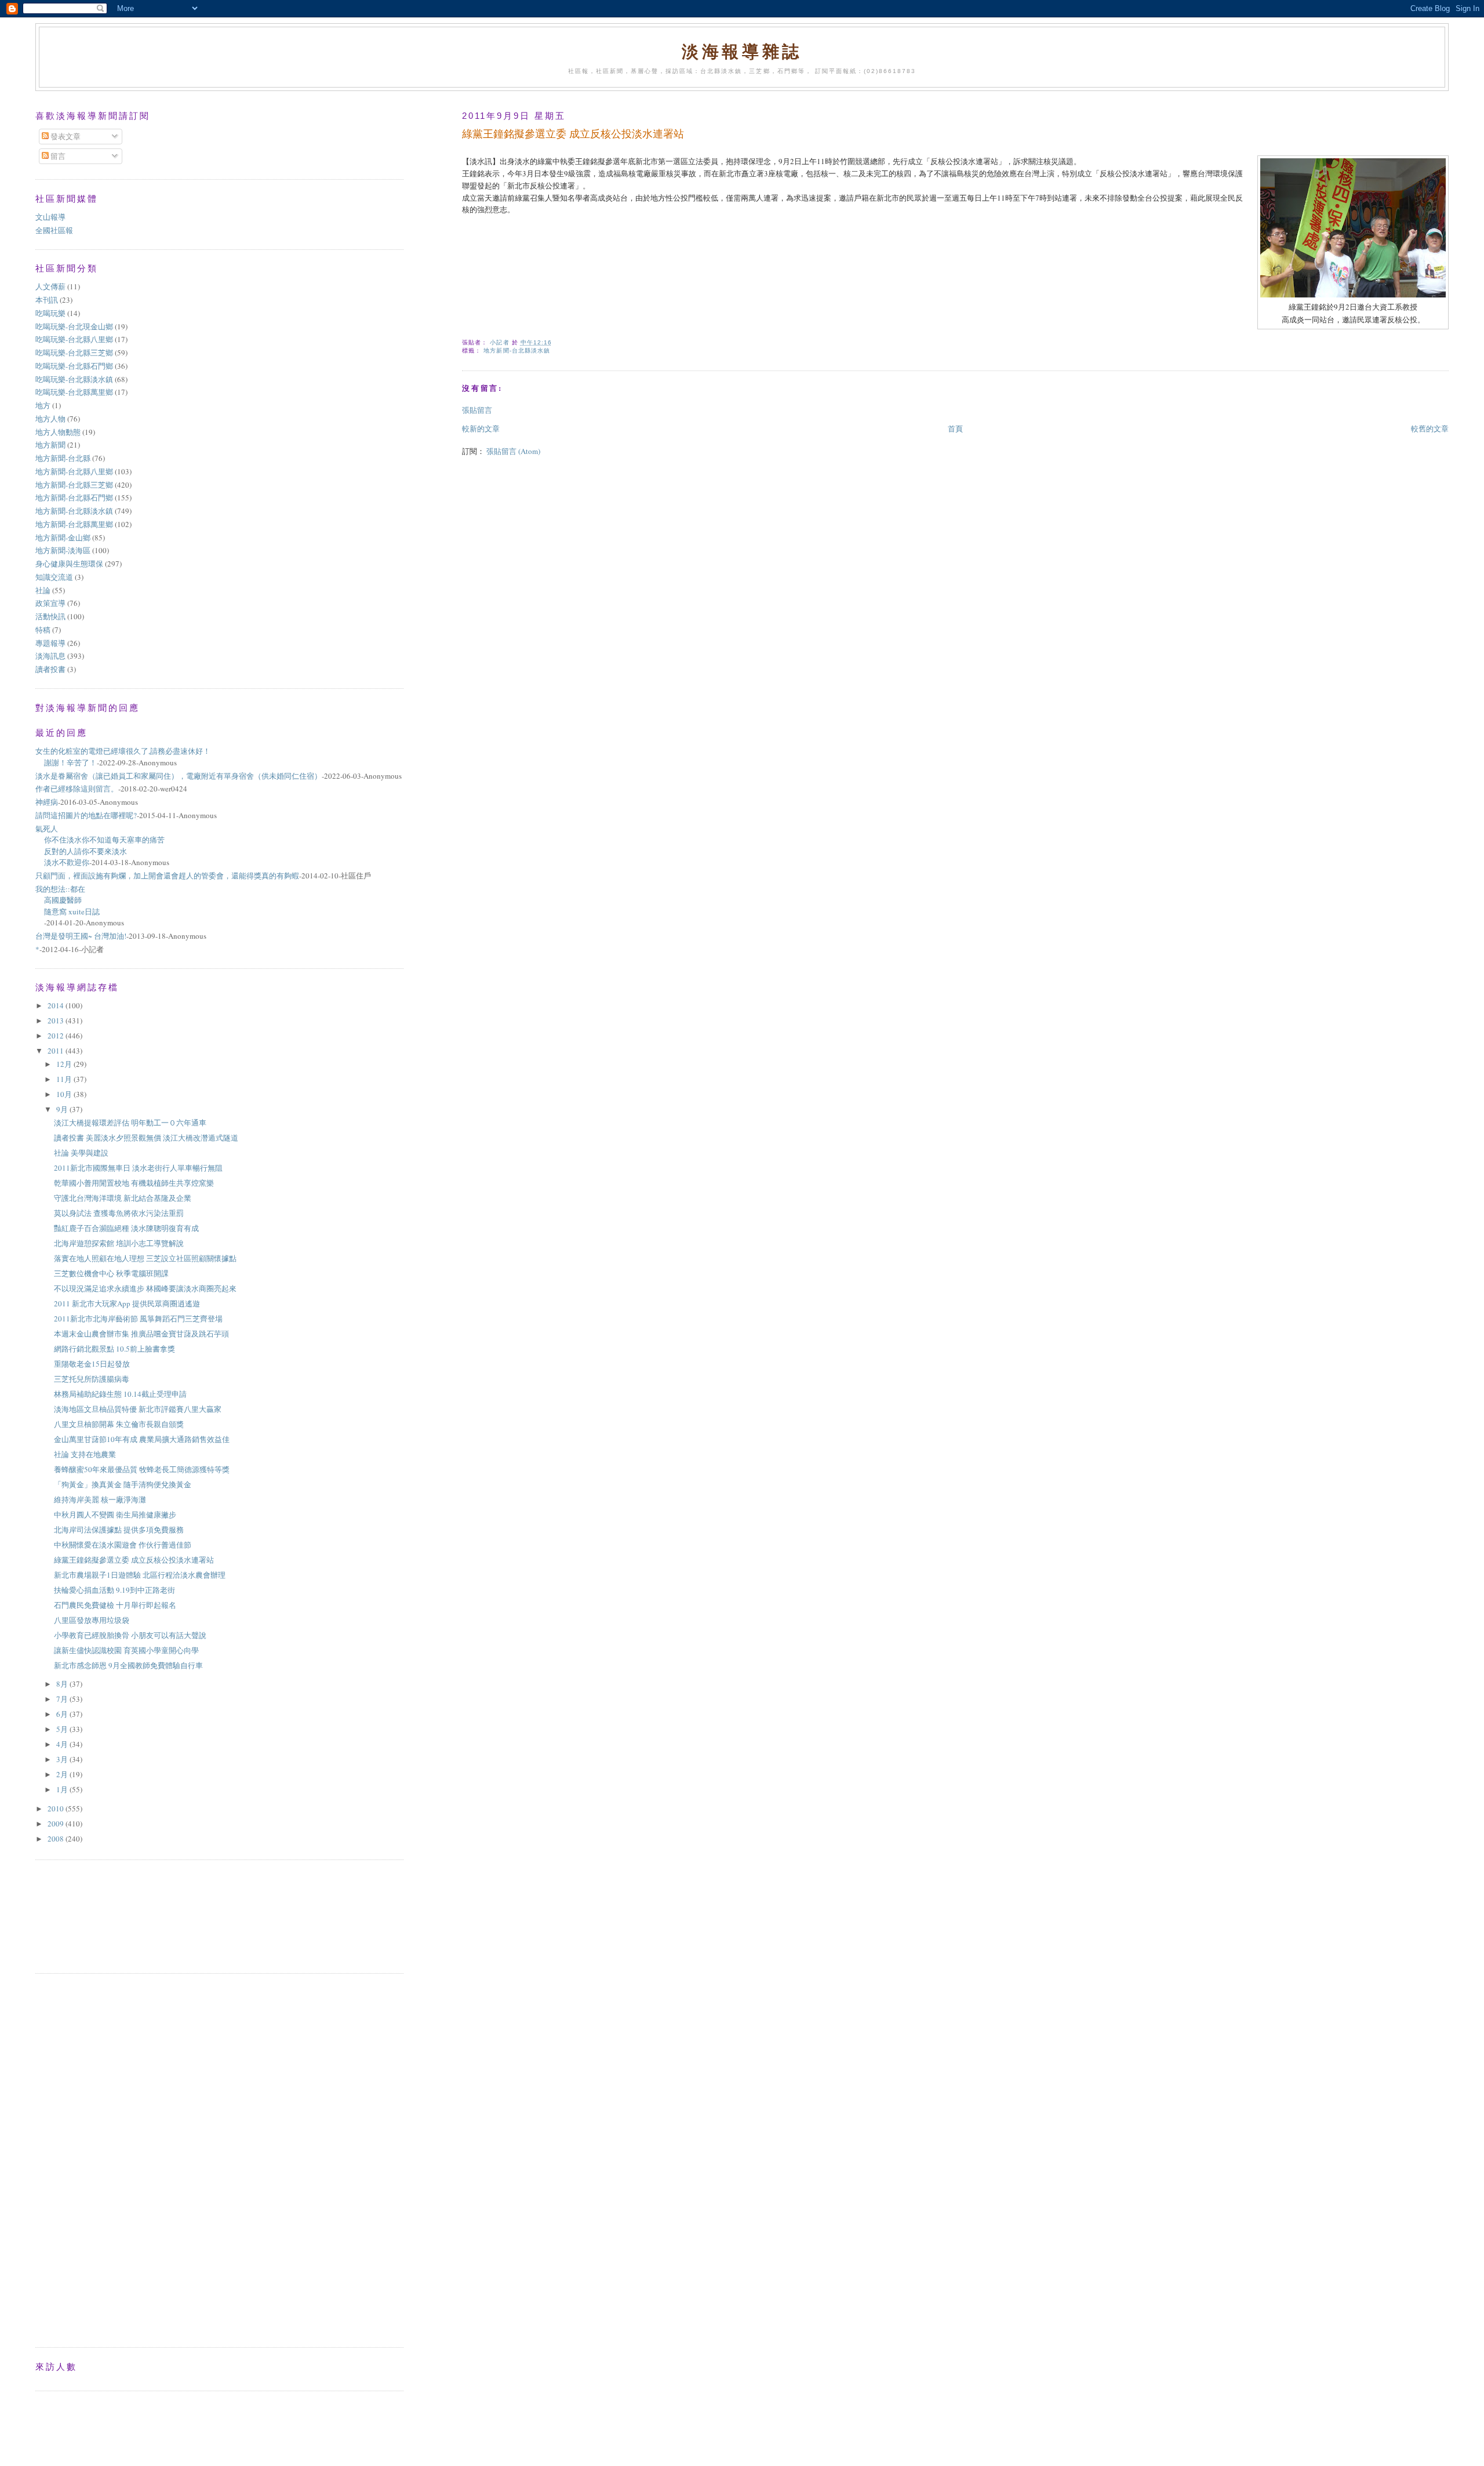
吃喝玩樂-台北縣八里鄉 (74, 339)
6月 (63, 1714)
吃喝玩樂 (50, 313)
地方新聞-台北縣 (63, 458)
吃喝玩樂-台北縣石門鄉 (74, 366)
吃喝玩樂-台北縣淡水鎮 (74, 379)
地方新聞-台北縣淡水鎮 (517, 351)
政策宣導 (50, 603)
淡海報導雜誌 (742, 51)
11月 (65, 1079)
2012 (57, 1036)
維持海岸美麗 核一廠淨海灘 (100, 1499)
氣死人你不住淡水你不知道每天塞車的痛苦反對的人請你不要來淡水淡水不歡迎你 (100, 846)
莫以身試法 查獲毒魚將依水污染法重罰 (119, 1213)
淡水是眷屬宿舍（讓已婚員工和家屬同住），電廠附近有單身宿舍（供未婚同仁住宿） (179, 776)
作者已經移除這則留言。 (77, 789)
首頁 (955, 428)
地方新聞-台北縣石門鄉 (74, 497)
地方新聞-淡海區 (63, 550)
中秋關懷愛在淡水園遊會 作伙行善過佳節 (123, 1545)
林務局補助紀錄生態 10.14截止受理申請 (120, 1394)
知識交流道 (54, 577)
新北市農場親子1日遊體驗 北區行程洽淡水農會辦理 (140, 1575)
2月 (63, 1774)
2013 (57, 1020)
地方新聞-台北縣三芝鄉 (74, 485)
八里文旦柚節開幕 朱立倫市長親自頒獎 (119, 1424)
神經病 (47, 802)
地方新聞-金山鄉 (63, 537)
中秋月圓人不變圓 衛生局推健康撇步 (115, 1515)
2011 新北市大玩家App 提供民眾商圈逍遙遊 (127, 1303)
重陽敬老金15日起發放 (92, 1364)
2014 (57, 1005)
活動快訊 (50, 616)
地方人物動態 (58, 432)
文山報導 (50, 217)
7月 (63, 1699)
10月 (65, 1094)
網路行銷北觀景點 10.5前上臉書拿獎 (114, 1349)
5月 (63, 1729)
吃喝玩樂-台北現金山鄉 (74, 326)
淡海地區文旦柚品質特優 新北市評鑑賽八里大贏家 (138, 1409)
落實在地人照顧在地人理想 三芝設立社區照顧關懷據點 (145, 1258)
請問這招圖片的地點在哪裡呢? (86, 815)
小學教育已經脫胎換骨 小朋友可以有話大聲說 (130, 1635)
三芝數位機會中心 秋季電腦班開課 (115, 1273)
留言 (57, 156)
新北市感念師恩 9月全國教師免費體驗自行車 (128, 1665)
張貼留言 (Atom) (513, 451)
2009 (57, 1824)
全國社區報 (54, 230)
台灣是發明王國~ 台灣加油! (81, 936)
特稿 (43, 630)
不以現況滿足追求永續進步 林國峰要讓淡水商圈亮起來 (145, 1288)
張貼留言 (477, 410)
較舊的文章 (1430, 428)
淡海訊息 (50, 656)
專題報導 (50, 643)
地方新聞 (50, 445)
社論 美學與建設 (81, 1153)
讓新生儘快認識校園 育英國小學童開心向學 (126, 1650)
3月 (63, 1759)
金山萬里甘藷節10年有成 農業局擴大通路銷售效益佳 (142, 1439)
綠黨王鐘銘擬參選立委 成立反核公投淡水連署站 (134, 1560)
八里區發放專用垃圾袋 (92, 1620)
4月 (63, 1744)
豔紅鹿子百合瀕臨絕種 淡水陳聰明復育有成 (126, 1228)
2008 (57, 1839)
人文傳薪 (50, 286)
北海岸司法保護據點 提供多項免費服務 (119, 1530)
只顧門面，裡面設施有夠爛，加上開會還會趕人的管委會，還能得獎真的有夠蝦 (167, 876)
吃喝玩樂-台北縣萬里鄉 (74, 392)
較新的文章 (481, 428)
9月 (63, 1109)
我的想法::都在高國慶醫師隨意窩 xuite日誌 (68, 900)
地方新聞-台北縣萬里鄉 (74, 524)
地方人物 (50, 419)
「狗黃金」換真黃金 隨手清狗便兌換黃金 (123, 1484)
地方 (43, 405)
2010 (57, 1808)
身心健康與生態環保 (69, 564)
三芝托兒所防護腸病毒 (92, 1379)
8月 (63, 1684)
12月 (65, 1064)
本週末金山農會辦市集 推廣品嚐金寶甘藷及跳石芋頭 (141, 1334)
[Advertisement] (88, 1915)
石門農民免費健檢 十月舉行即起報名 (115, 1605)
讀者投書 (50, 669)
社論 (43, 590)
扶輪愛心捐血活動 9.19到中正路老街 (114, 1590)
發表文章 (65, 136)
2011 (57, 1051)
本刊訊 (47, 300)
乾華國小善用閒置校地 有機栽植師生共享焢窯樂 (134, 1183)
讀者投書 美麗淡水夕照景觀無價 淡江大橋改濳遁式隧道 (146, 1138)
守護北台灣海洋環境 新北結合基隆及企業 (123, 1198)
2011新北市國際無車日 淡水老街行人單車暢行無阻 (138, 1168)
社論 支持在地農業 (85, 1454)
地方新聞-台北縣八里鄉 (74, 471)
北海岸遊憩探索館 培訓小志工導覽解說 (119, 1243)
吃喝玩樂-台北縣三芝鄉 (74, 353)
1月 (63, 1789)
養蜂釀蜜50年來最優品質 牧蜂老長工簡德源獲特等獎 (142, 1469)
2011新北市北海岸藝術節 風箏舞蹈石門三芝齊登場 (138, 1319)
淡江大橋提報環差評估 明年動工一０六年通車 (134, 1123)
